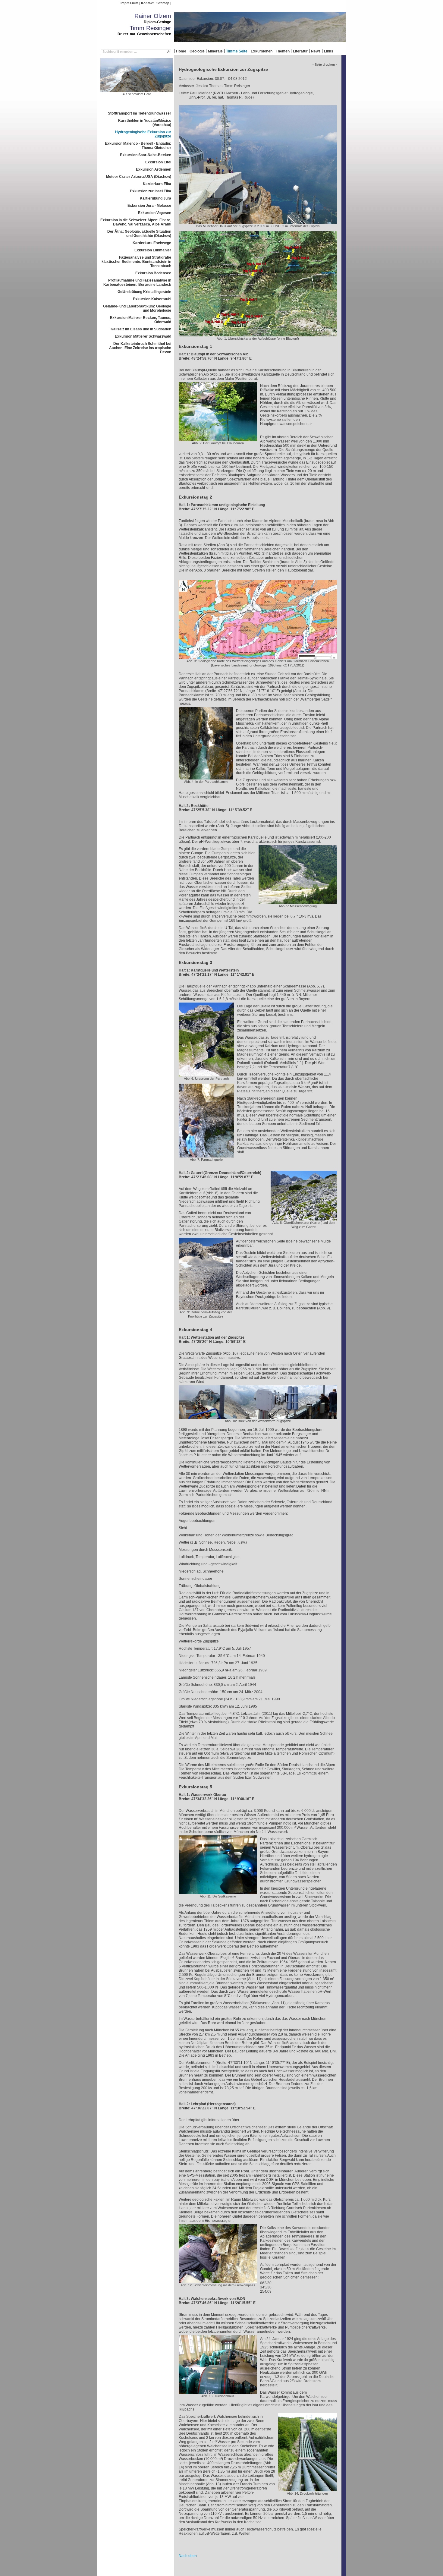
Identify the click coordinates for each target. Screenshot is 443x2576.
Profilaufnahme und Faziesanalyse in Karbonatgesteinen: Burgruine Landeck (137, 282)
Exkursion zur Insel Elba (151, 191)
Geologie (197, 51)
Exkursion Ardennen (154, 169)
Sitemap (163, 3)
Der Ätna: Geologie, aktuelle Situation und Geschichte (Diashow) (139, 234)
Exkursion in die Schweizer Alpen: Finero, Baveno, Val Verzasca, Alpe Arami (136, 222)
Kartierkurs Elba (157, 184)
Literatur (300, 51)
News (316, 51)
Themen (283, 51)
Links (329, 51)
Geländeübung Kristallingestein (144, 292)
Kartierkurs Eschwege (152, 243)
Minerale (215, 51)
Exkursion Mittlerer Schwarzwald (143, 336)
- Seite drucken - (325, 65)
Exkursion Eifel (158, 162)
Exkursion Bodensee (153, 273)
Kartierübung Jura (156, 198)
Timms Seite (237, 51)
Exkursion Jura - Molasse (149, 206)
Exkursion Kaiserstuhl (152, 299)
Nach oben (188, 2556)
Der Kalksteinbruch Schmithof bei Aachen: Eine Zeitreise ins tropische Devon (140, 348)
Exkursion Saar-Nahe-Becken (146, 155)
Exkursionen (262, 51)
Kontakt (147, 3)
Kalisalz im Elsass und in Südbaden (141, 329)
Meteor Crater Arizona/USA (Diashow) (139, 177)
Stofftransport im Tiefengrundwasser (140, 113)
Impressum (129, 3)
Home (181, 51)
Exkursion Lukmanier (153, 250)
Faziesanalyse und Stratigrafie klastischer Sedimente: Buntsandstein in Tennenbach (136, 262)
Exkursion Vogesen (155, 213)
